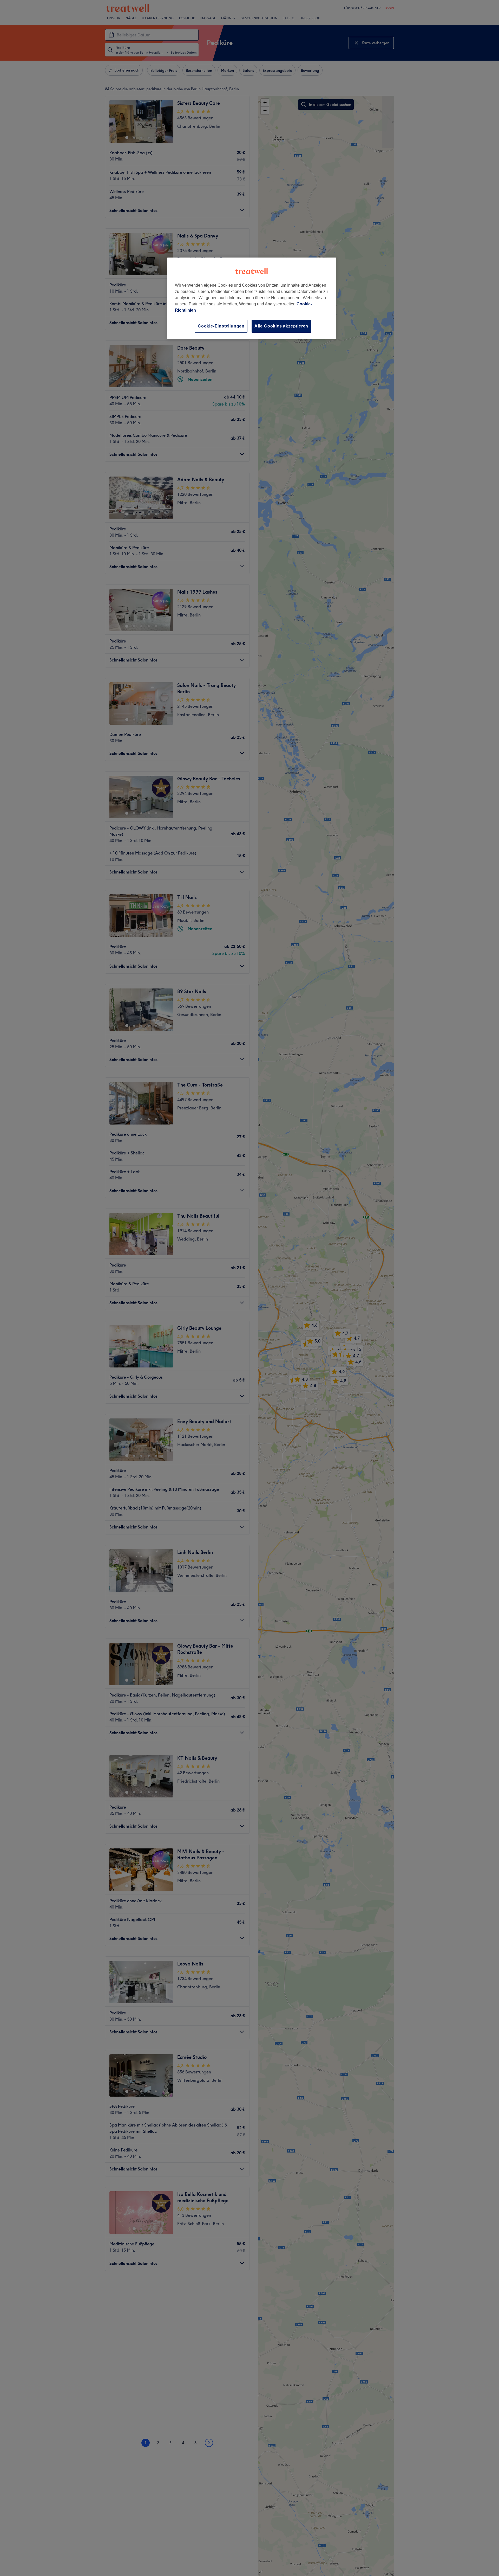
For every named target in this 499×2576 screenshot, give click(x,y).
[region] (252, 298)
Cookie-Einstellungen (221, 326)
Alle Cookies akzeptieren (281, 326)
